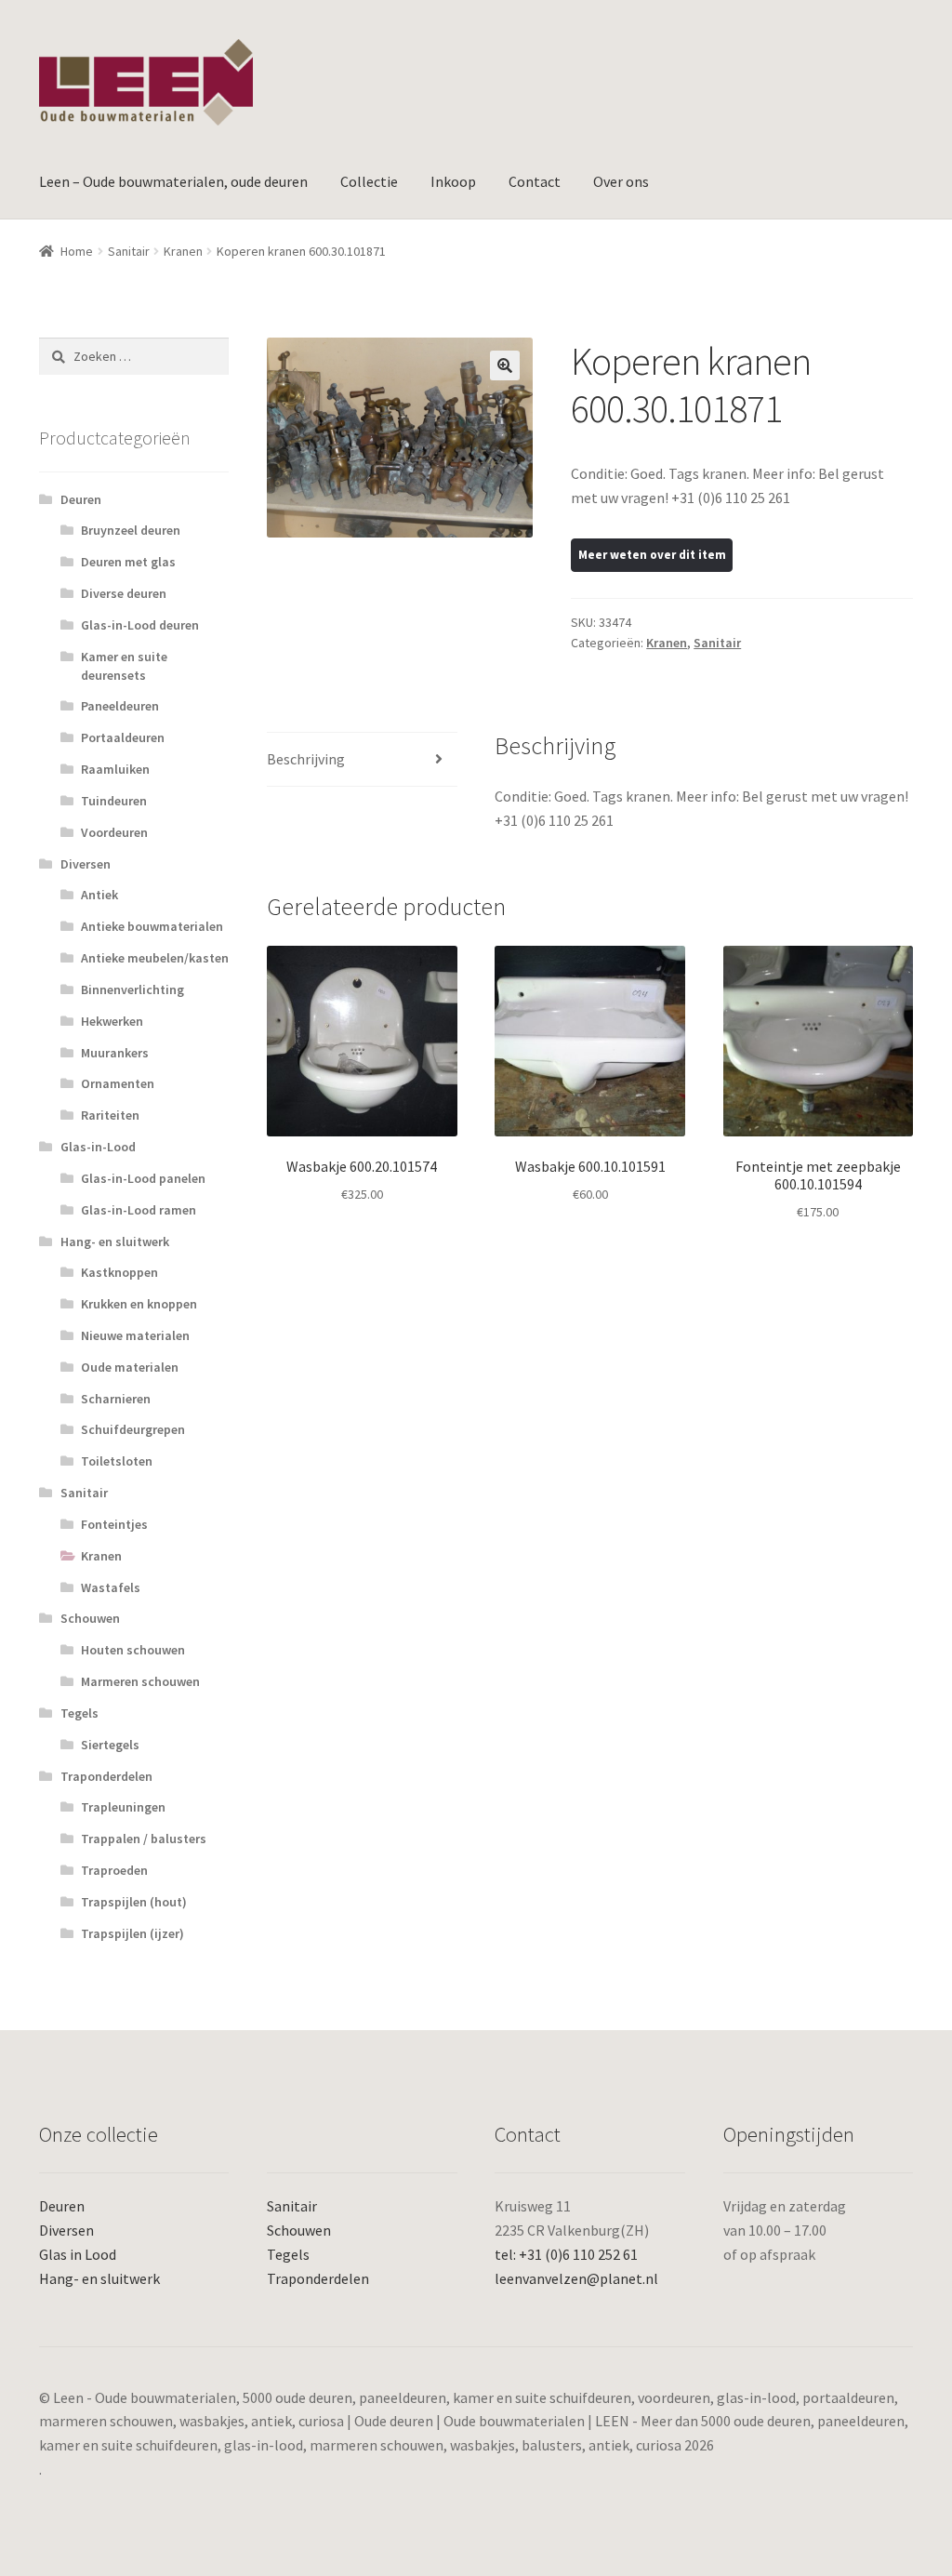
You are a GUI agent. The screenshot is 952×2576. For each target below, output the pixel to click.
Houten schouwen (133, 1650)
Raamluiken (115, 769)
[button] (505, 365)
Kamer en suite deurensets (124, 666)
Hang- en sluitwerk (115, 1242)
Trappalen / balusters (144, 1839)
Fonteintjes (114, 1524)
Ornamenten (118, 1083)
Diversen (86, 864)
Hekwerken (112, 1021)
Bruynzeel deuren (131, 530)
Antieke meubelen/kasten (155, 958)
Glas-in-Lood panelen (143, 1178)
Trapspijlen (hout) (134, 1902)
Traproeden (114, 1870)
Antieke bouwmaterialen (152, 926)
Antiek (99, 895)
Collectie (369, 181)
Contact (535, 181)
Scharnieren (116, 1399)
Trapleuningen (123, 1807)
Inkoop (453, 181)
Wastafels (111, 1587)
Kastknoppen (119, 1272)
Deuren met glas (128, 562)
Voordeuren (114, 832)
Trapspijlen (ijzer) (132, 1933)
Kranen (183, 251)
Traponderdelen (106, 1776)
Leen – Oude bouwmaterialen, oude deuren (173, 181)
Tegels (79, 1713)
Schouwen (90, 1618)
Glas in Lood (78, 2254)
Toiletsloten (117, 1461)
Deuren (81, 499)
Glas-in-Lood (98, 1147)
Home (77, 251)
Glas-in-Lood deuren (140, 625)
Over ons (621, 181)
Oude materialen (130, 1367)
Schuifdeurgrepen (133, 1429)
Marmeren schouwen (140, 1681)
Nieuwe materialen (135, 1335)
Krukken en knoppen (139, 1304)
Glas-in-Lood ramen (139, 1210)
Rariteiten (110, 1115)
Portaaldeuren (123, 737)
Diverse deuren (124, 593)
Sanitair (129, 251)
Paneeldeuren (120, 706)
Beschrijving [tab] (306, 759)
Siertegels (110, 1745)
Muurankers (115, 1053)
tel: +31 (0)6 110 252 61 (566, 2254)
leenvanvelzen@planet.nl (576, 2278)
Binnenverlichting (132, 989)
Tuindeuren (114, 801)
